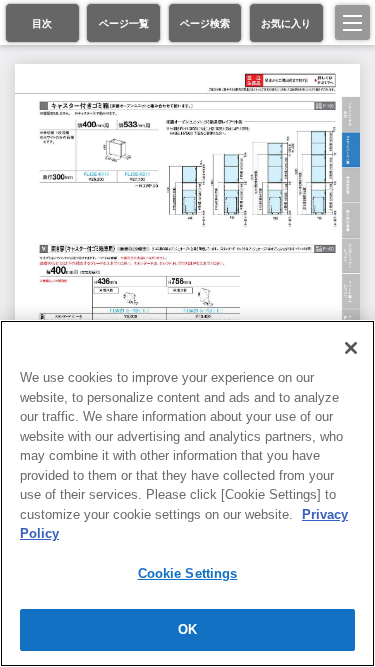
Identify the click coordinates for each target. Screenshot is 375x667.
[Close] (351, 348)
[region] (187, 493)
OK (187, 629)
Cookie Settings (188, 573)
